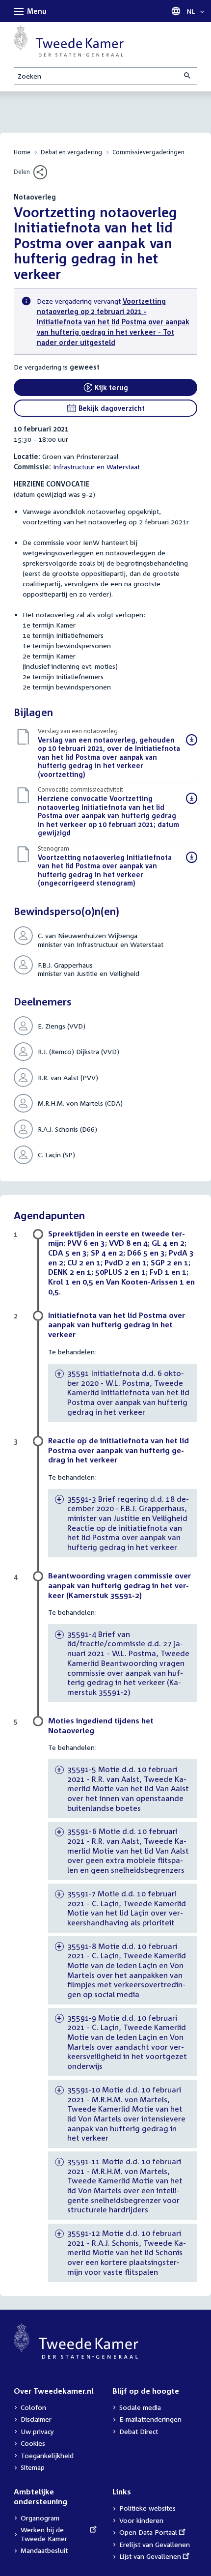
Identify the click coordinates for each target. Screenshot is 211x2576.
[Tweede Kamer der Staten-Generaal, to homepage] (69, 41)
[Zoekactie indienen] (188, 76)
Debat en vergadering (71, 152)
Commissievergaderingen (148, 152)
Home (22, 152)
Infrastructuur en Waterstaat (96, 467)
